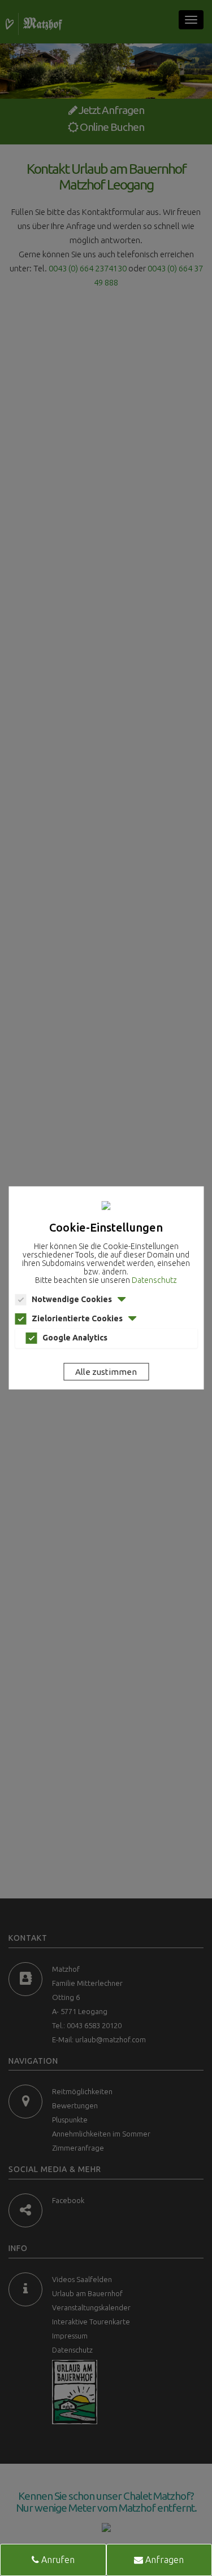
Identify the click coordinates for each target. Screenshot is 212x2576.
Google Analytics (75, 1338)
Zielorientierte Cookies (77, 1318)
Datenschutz (154, 1280)
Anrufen (57, 2560)
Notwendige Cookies (72, 1299)
